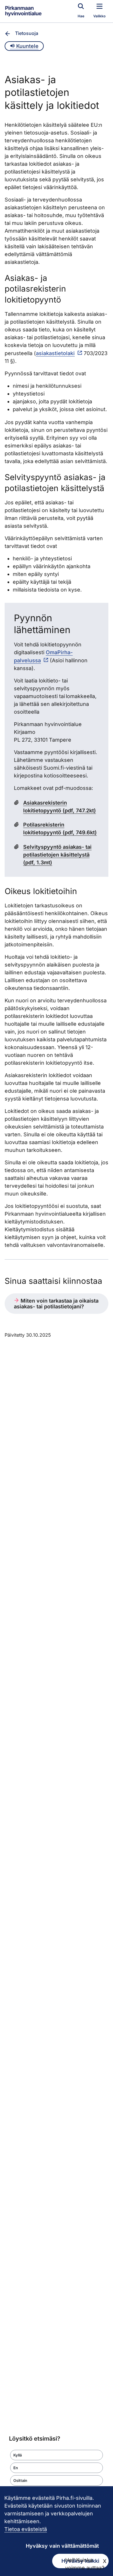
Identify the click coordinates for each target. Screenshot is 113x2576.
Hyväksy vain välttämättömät (62, 2546)
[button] (57, 2455)
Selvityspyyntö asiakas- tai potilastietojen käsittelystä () (57, 855)
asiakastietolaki (55, 353)
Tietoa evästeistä (26, 2529)
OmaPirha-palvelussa (43, 656)
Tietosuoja (27, 33)
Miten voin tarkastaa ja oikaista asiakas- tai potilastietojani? (56, 1304)
